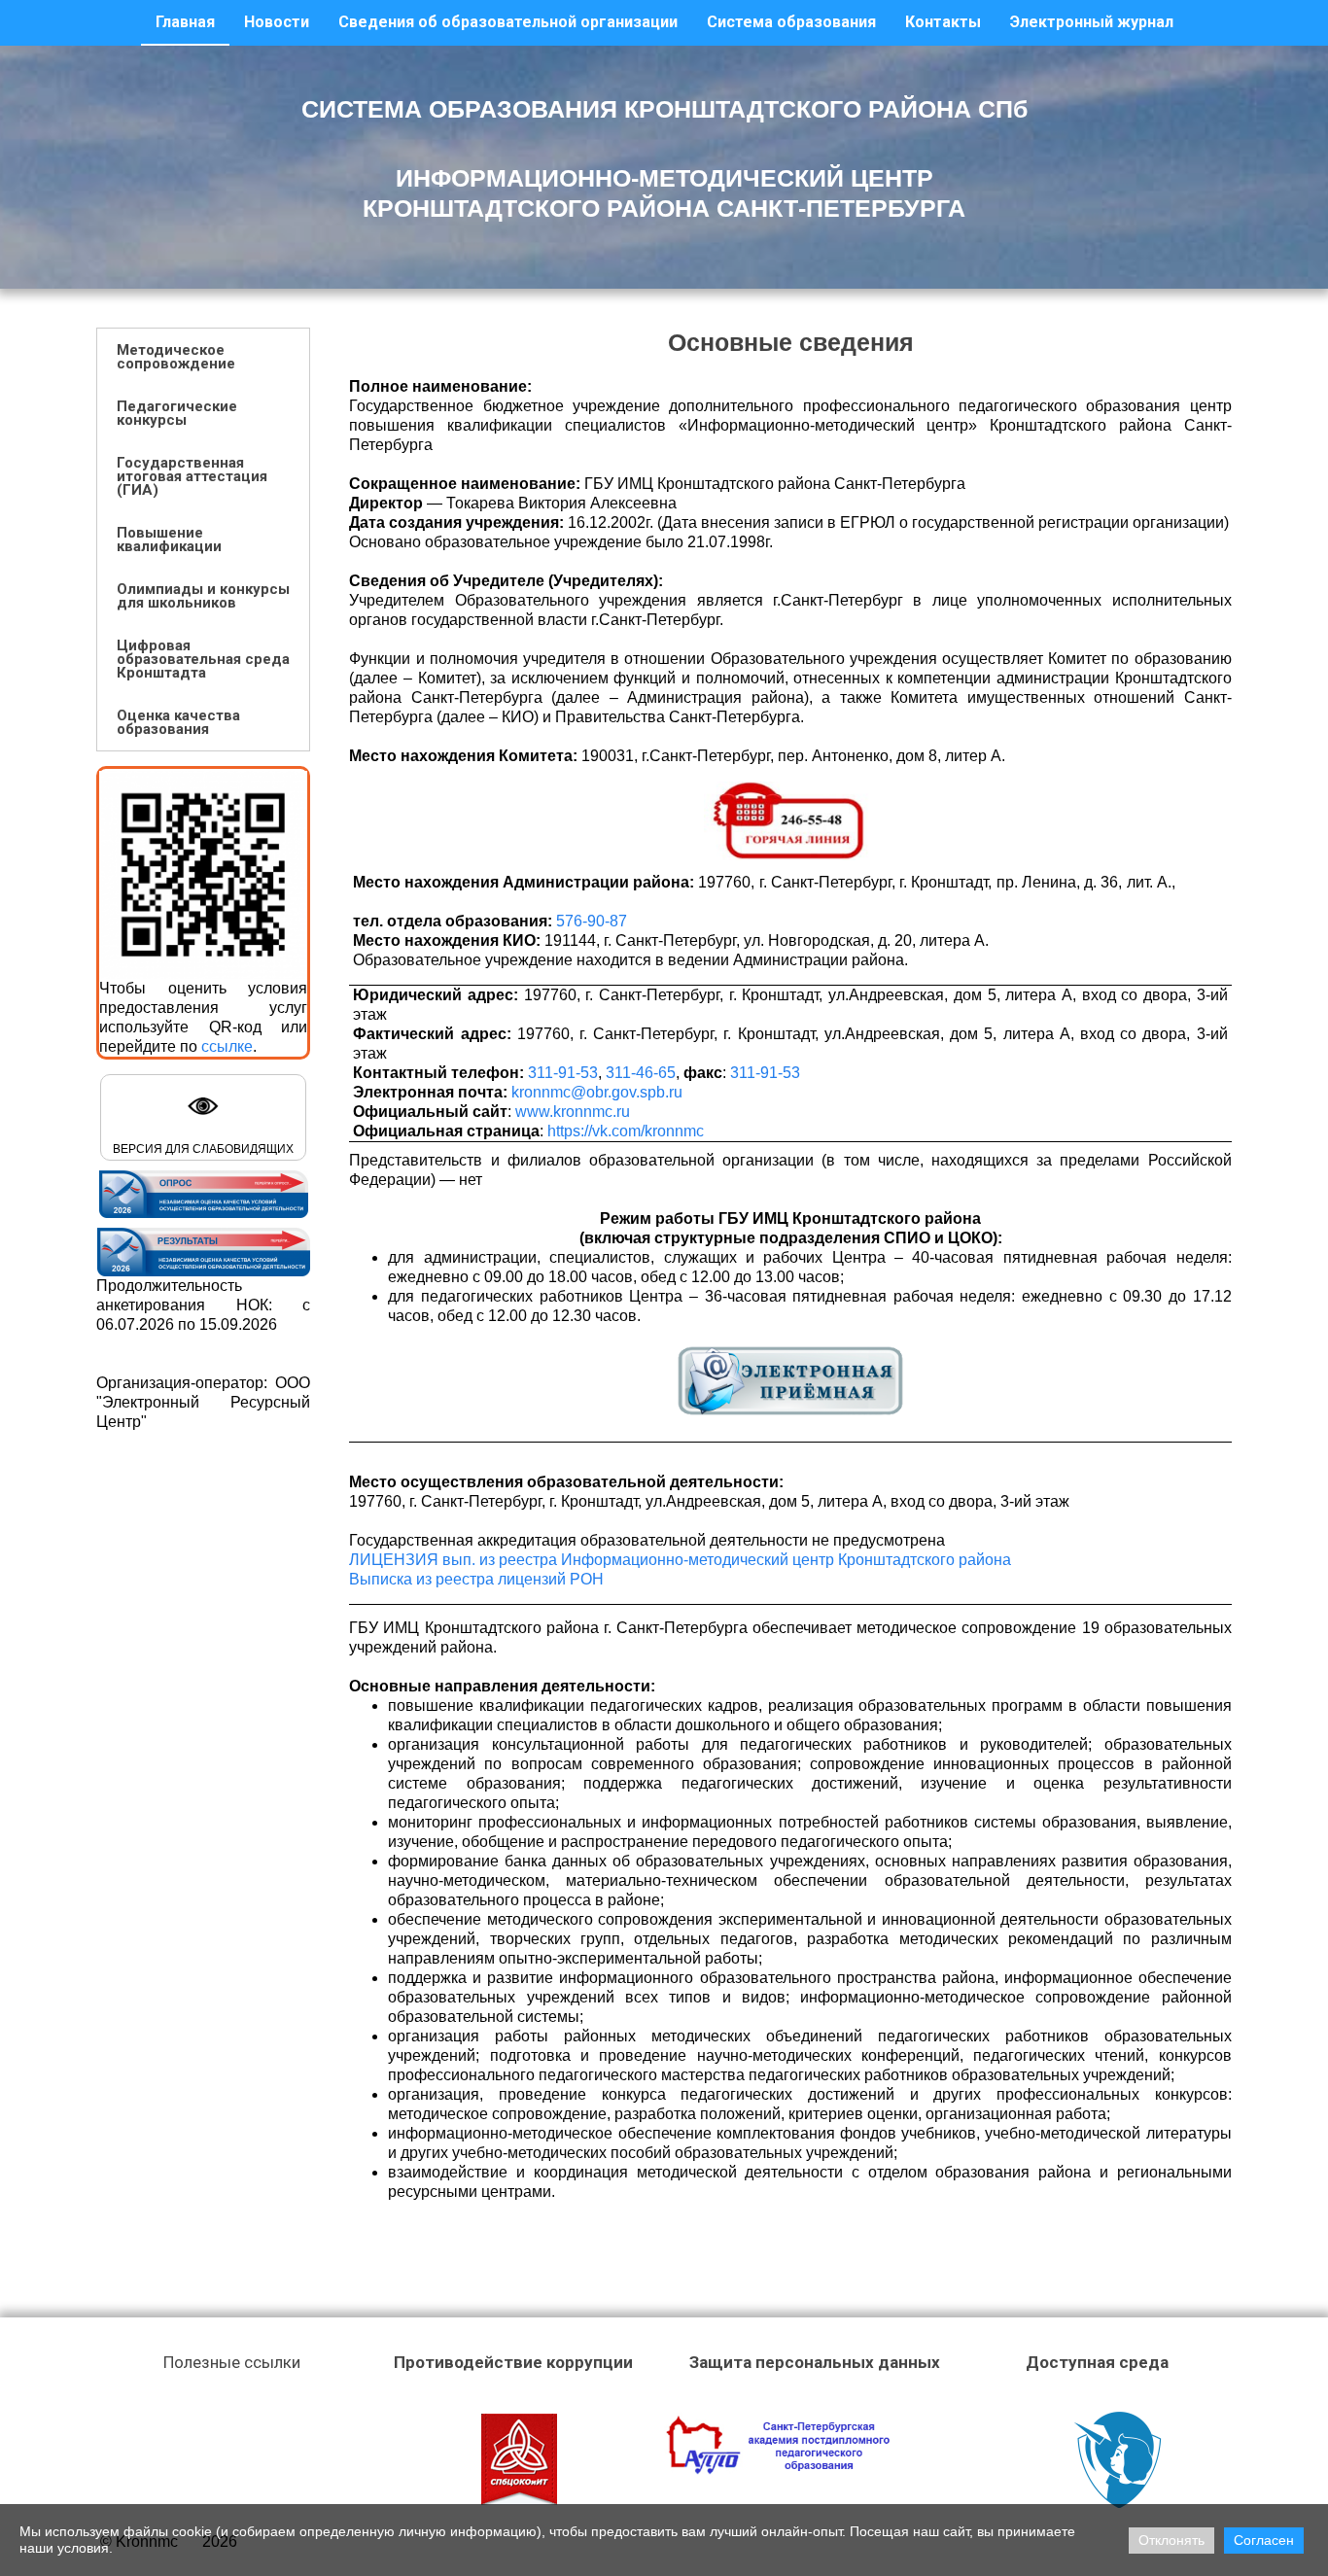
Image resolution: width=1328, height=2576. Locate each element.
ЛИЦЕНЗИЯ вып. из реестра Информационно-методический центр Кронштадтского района (680, 1560)
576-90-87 (592, 921)
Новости (277, 22)
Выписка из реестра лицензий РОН (476, 1579)
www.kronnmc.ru (573, 1112)
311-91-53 (563, 1073)
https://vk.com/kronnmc (626, 1131)
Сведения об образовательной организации (508, 22)
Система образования (791, 22)
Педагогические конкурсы (177, 413)
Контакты (943, 22)
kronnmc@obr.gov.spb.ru (597, 1092)
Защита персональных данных (815, 2362)
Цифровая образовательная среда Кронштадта (203, 659)
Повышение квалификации (169, 540)
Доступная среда (1097, 2362)
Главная (185, 22)
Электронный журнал (1092, 22)
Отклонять (1171, 2540)
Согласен (1264, 2540)
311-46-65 (641, 1073)
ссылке (227, 1046)
